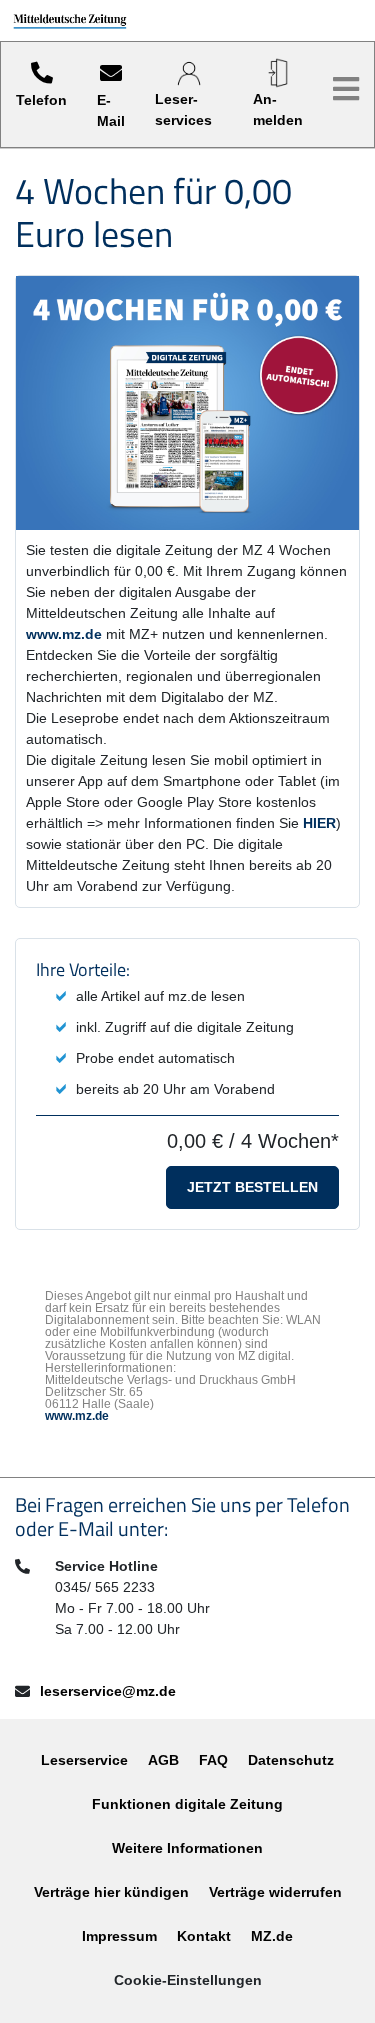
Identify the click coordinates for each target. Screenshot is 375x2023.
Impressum (119, 1936)
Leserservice (84, 1760)
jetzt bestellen (252, 1187)
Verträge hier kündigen (111, 1892)
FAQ (213, 1760)
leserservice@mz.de (108, 1691)
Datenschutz (291, 1760)
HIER (319, 823)
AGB (163, 1760)
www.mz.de (64, 634)
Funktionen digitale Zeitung (187, 1804)
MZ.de (272, 1936)
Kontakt (204, 1936)
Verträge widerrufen (275, 1892)
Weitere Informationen (187, 1848)
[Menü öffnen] (346, 89)
